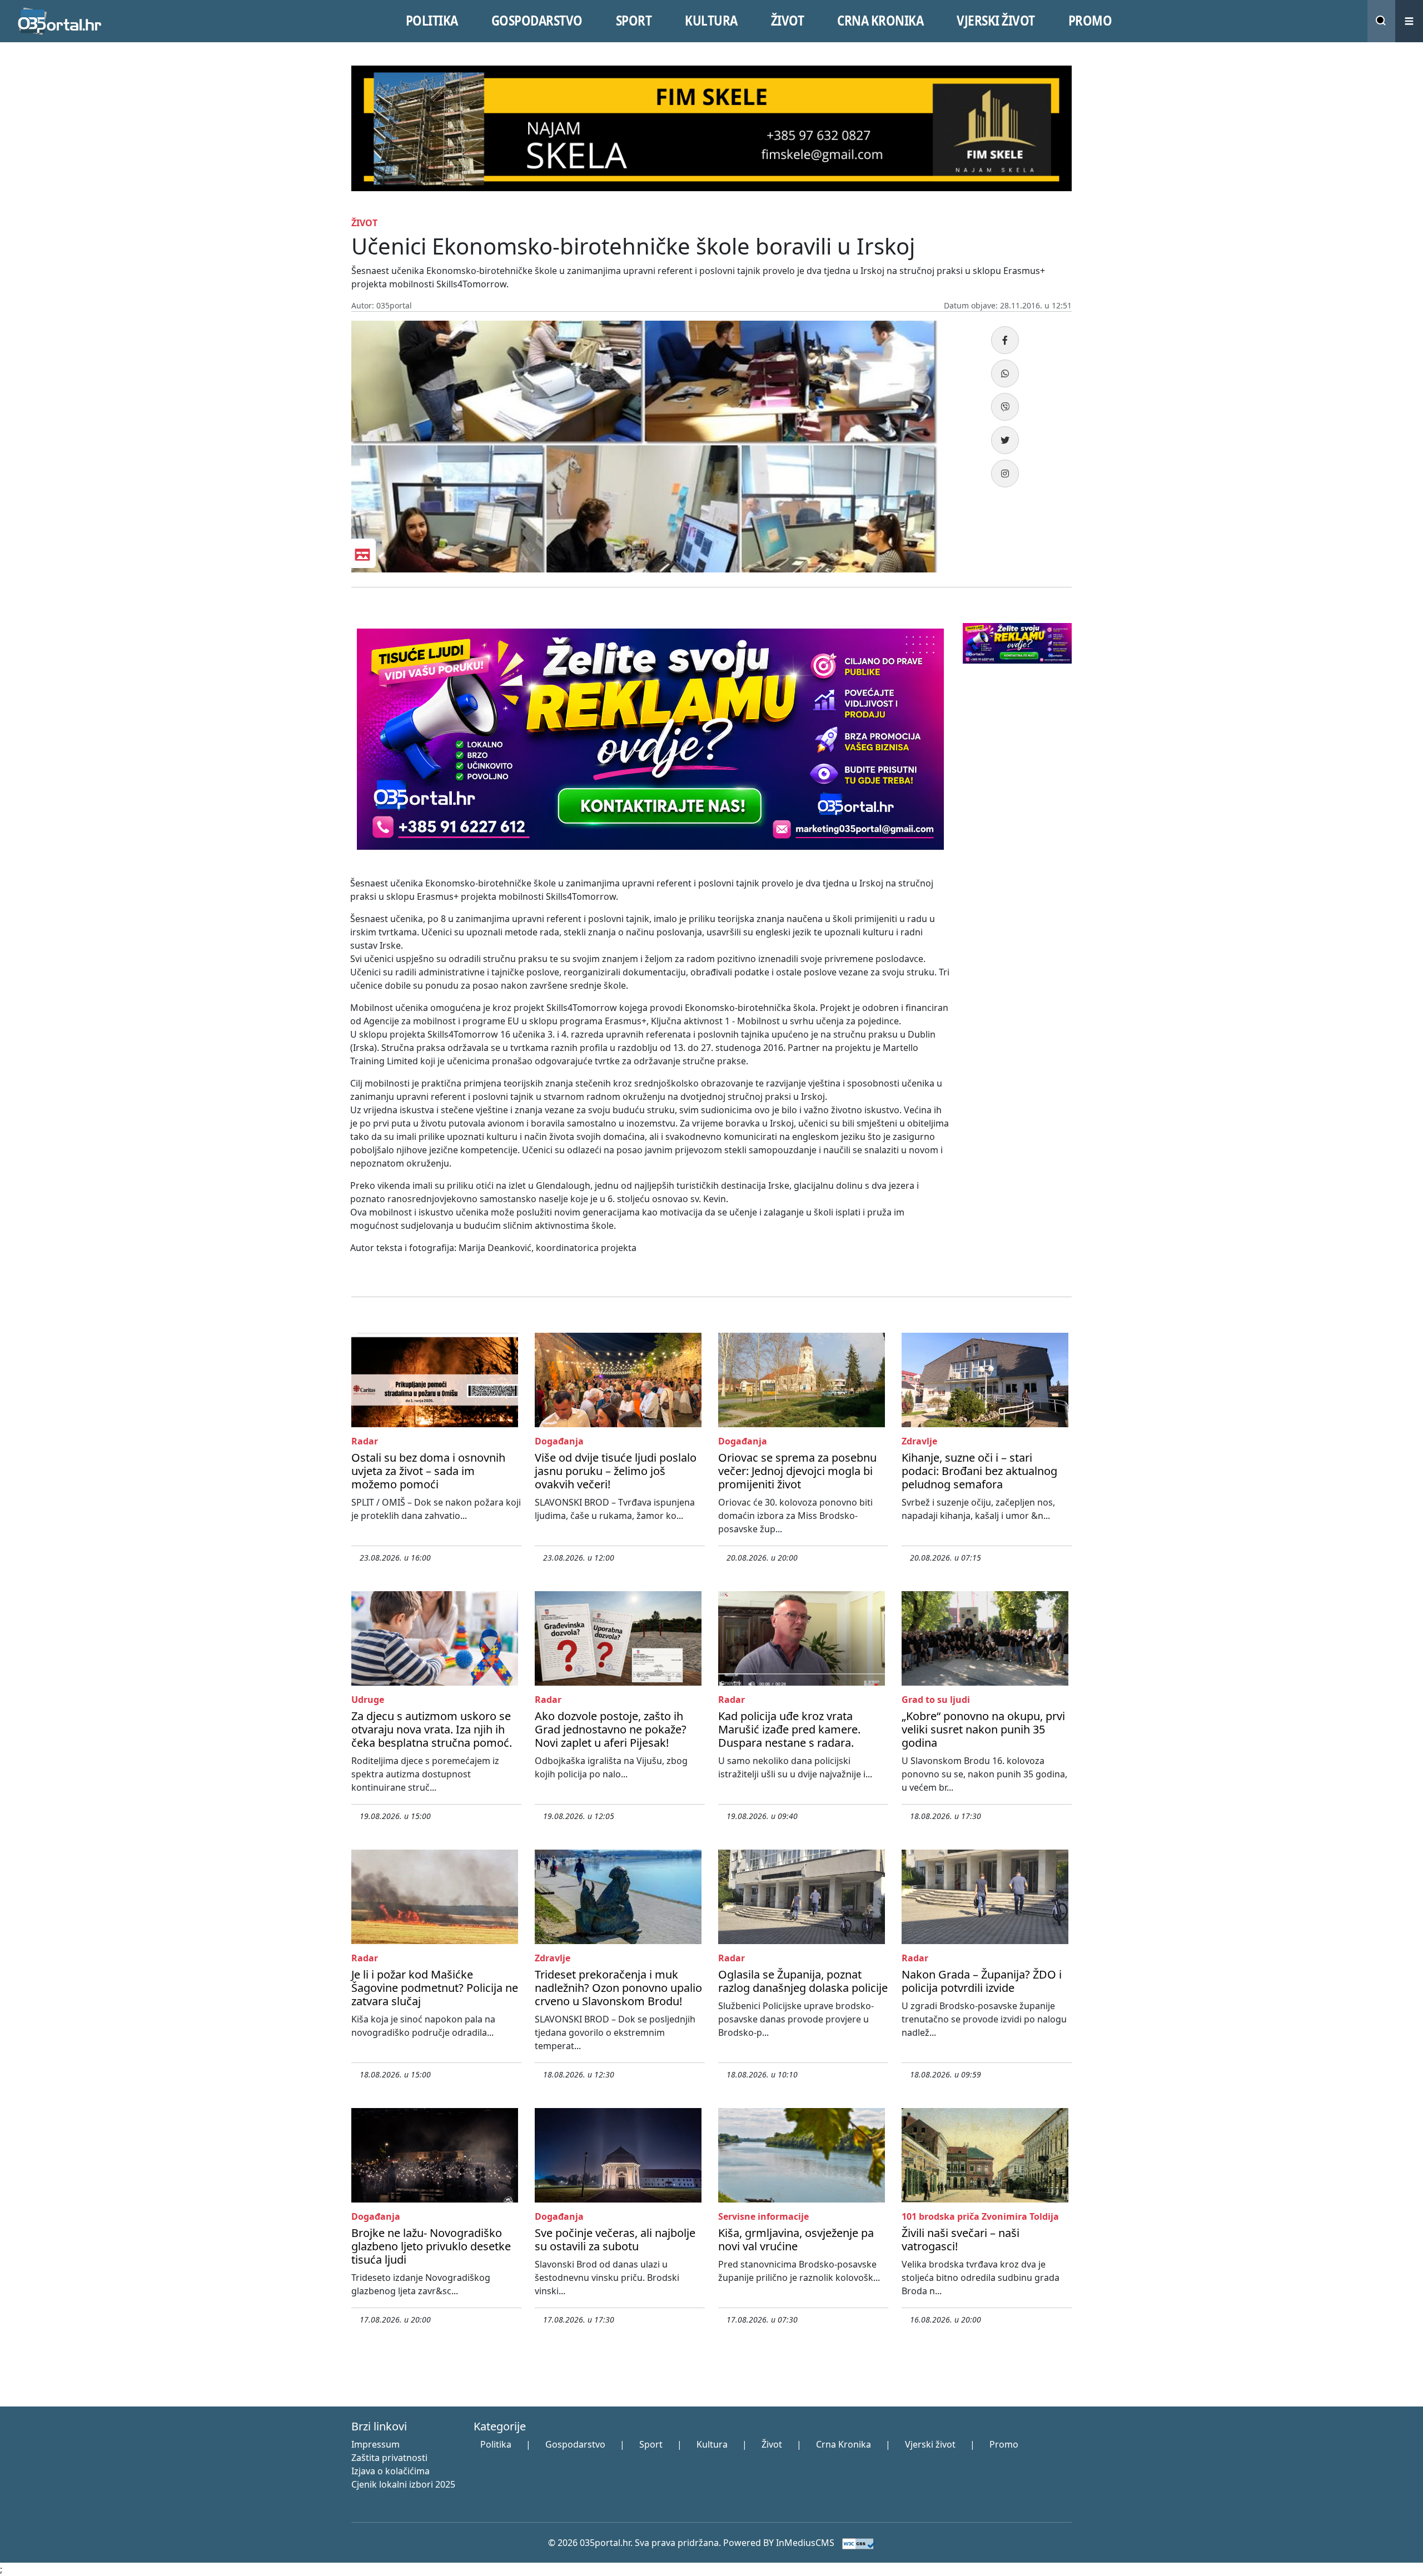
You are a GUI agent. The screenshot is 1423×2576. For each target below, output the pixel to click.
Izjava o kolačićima (390, 2471)
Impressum (375, 2444)
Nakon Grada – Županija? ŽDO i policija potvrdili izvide (982, 1981)
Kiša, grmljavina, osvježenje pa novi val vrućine (796, 2239)
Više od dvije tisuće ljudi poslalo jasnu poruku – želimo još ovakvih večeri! (616, 1471)
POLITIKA (432, 21)
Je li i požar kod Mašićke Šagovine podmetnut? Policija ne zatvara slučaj (435, 1988)
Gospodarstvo (575, 2444)
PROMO (1090, 21)
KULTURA (711, 21)
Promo (1004, 2444)
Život (772, 2444)
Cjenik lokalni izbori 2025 (403, 2484)
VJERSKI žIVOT (996, 21)
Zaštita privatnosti (389, 2458)
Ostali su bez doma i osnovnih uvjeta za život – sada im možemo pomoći (428, 1471)
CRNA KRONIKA (880, 21)
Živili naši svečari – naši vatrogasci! (961, 2239)
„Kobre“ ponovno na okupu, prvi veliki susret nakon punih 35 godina (983, 1729)
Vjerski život (930, 2444)
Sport (651, 2444)
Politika (496, 2444)
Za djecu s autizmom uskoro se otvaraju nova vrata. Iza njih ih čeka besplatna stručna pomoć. (432, 1729)
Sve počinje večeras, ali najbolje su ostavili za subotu (615, 2239)
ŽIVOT (788, 21)
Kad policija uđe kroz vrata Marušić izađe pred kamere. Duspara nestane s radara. (789, 1729)
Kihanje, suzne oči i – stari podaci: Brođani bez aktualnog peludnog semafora (979, 1471)
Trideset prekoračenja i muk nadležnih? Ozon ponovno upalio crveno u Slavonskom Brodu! (618, 1988)
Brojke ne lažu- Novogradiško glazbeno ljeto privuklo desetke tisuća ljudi (431, 2246)
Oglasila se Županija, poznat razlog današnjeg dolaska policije (803, 1981)
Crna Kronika (844, 2444)
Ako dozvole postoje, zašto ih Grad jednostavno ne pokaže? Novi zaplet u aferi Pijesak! (611, 1729)
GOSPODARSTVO (537, 21)
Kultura (712, 2444)
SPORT (634, 21)
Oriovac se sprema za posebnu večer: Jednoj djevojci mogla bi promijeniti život (797, 1471)
